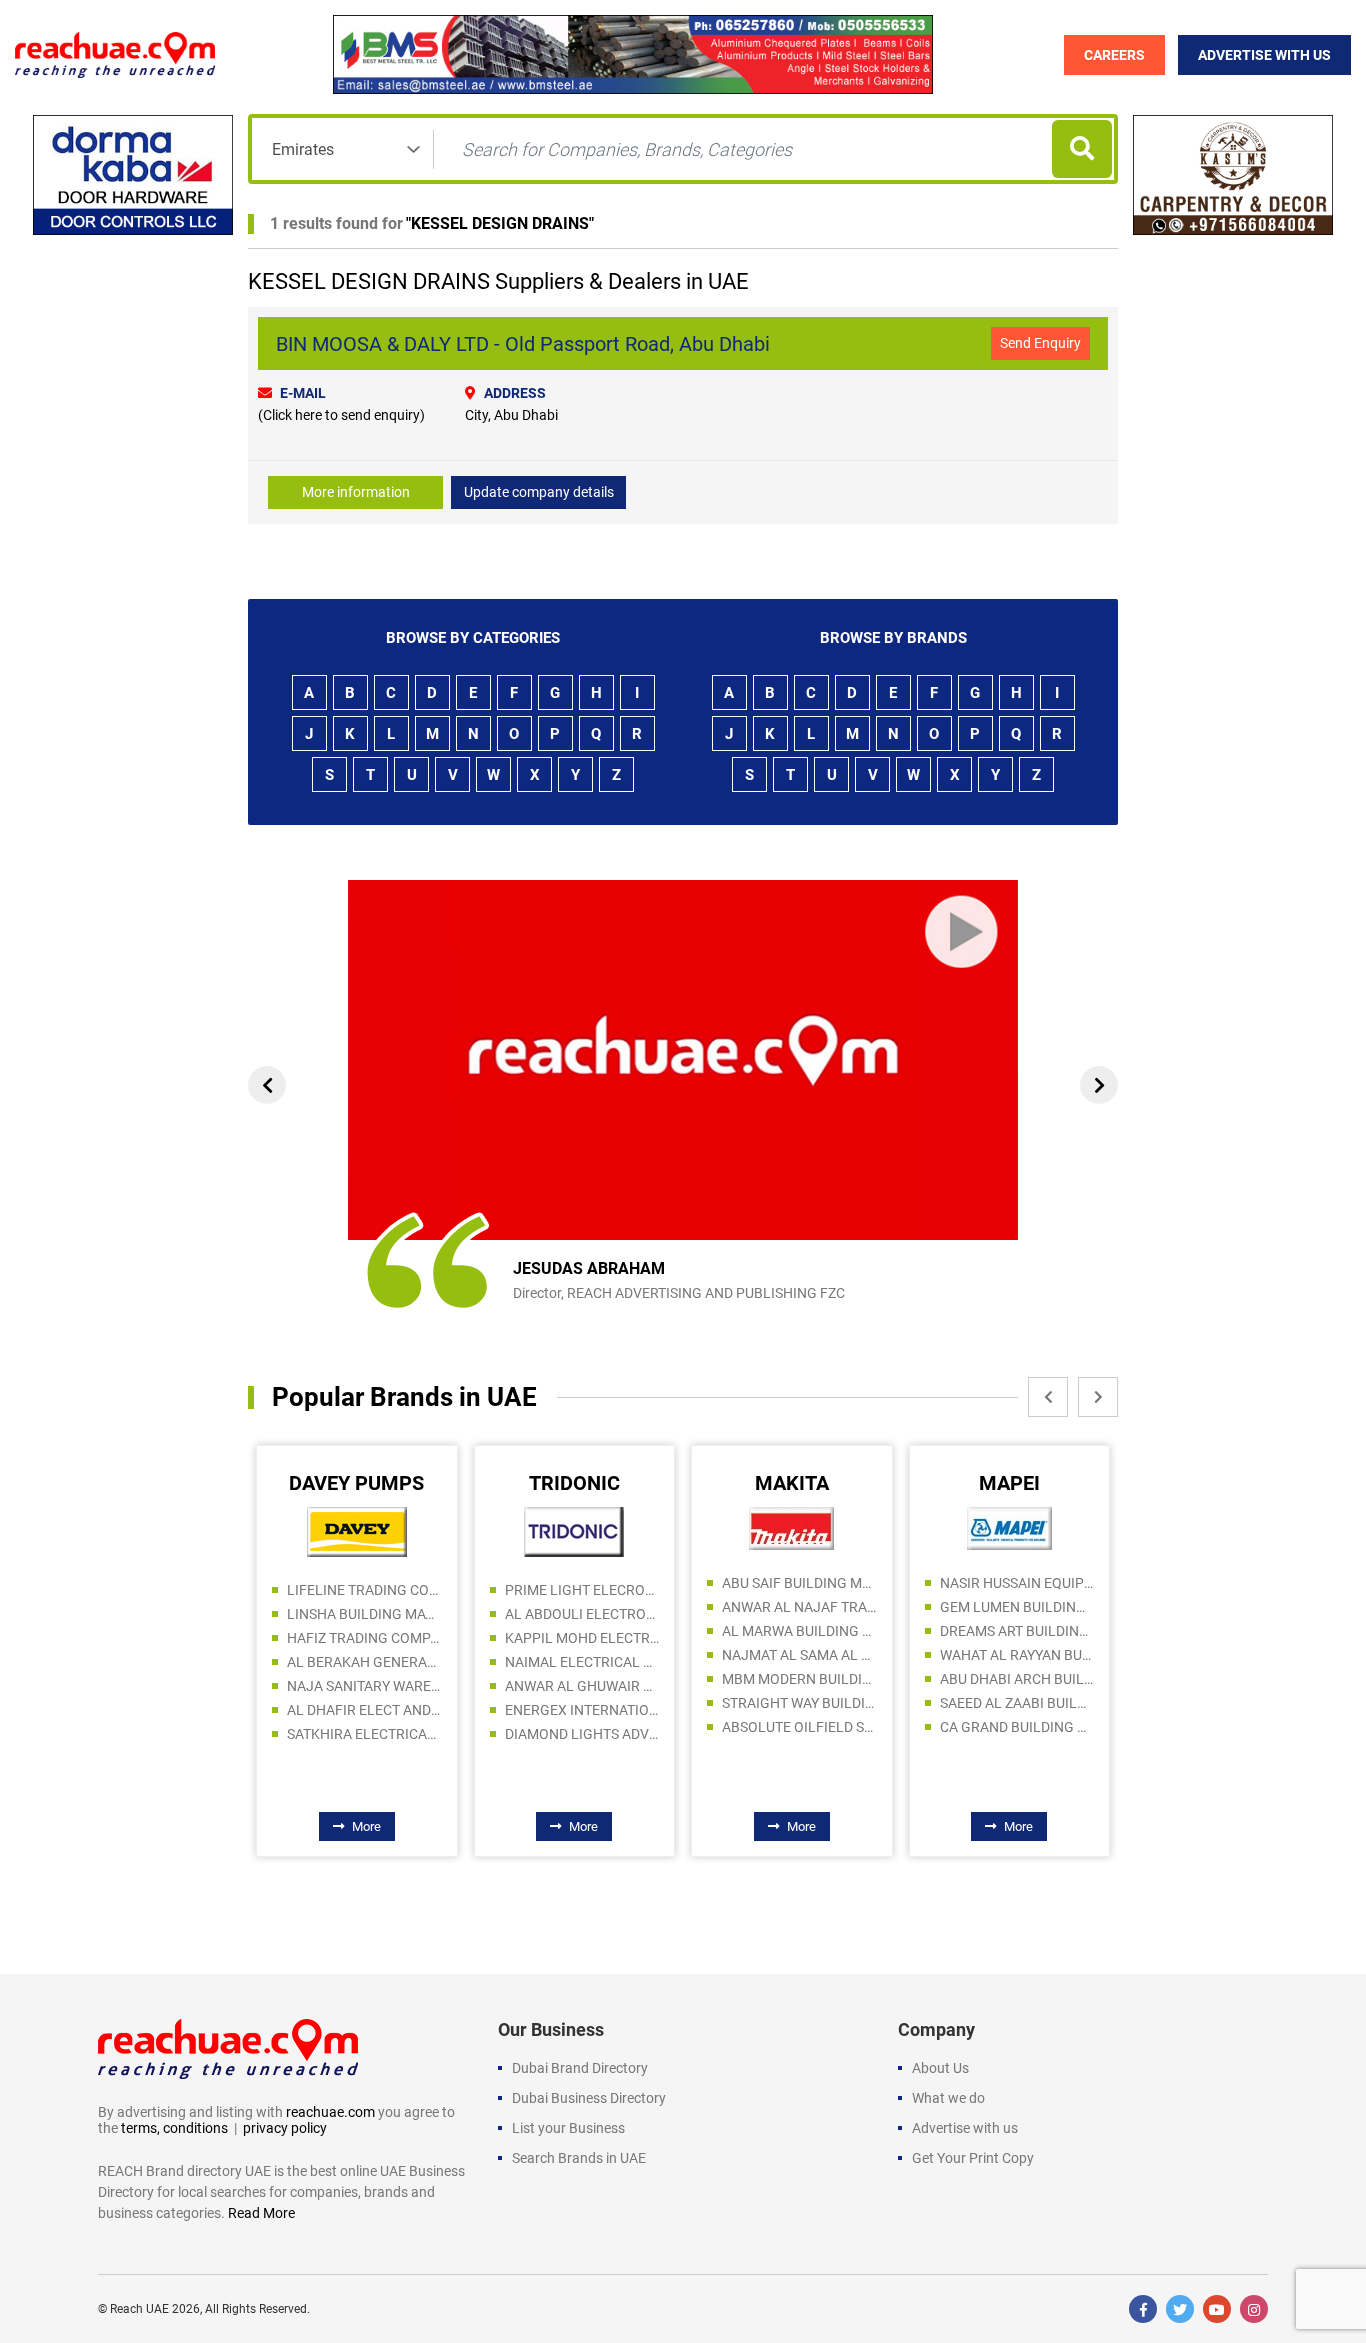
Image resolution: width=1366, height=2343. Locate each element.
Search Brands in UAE (579, 2158)
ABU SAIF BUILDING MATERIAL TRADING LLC (799, 1583)
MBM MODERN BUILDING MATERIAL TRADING (799, 1679)
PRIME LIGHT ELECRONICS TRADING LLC (582, 1590)
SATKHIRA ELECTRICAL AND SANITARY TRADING (364, 1734)
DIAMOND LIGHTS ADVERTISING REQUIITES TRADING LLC (582, 1734)
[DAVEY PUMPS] (357, 1531)
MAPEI (1009, 1483)
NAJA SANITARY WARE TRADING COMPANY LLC (364, 1686)
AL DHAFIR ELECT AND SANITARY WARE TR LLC (364, 1710)
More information (356, 492)
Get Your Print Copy (973, 2158)
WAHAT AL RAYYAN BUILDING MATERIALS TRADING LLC (1017, 1655)
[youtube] (1217, 2309)
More (366, 1826)
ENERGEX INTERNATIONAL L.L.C (582, 1710)
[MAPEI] (1009, 1528)
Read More (261, 2213)
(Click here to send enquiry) (341, 415)
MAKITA (792, 1483)
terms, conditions (174, 2128)
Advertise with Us (1264, 55)
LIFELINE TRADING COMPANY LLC (364, 1590)
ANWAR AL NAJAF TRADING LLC (799, 1607)
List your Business (568, 2128)
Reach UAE (139, 2309)
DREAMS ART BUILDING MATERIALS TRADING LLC (1017, 1631)
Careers (1114, 55)
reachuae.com (330, 2112)
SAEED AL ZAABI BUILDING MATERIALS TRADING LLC (1017, 1703)
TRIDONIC (574, 1483)
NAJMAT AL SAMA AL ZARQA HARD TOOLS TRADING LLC (799, 1655)
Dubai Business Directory (589, 2098)
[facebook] (1143, 2309)
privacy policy (285, 2128)
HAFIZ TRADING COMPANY (364, 1638)
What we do (948, 2098)
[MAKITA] (791, 1528)
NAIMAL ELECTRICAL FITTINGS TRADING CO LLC (582, 1662)
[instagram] (1254, 2309)
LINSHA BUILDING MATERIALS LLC (364, 1614)
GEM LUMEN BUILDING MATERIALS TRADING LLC (1017, 1607)
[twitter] (1180, 2309)
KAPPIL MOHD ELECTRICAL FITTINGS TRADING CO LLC (582, 1638)
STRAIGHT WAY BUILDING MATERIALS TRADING (799, 1703)
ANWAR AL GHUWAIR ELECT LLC (582, 1686)
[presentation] (267, 1085)
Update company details (539, 492)
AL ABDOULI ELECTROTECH (582, 1614)
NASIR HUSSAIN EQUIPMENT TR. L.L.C (1017, 1583)
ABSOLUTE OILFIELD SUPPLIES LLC (799, 1727)
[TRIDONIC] (574, 1531)
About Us (940, 2068)
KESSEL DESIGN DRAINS (500, 223)
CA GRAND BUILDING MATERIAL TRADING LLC (1017, 1727)
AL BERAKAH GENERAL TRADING (364, 1662)
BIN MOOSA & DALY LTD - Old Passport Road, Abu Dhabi (523, 344)
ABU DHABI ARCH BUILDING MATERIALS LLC (1017, 1679)
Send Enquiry (1040, 343)
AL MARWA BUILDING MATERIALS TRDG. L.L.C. (799, 1631)
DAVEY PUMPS (356, 1483)
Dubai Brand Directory (580, 2068)
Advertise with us (965, 2128)
